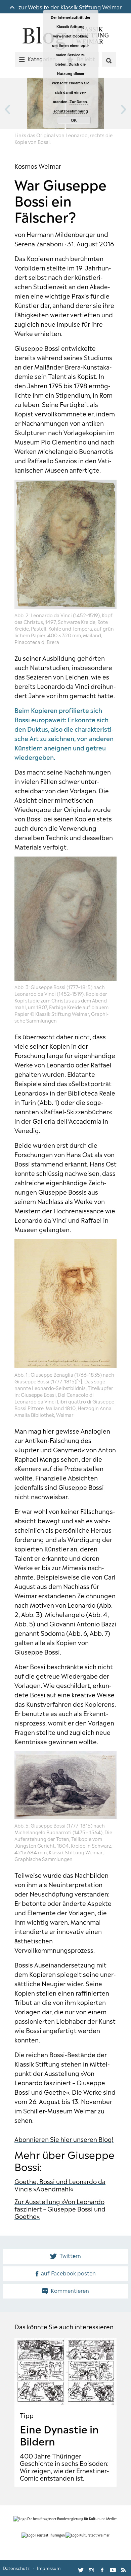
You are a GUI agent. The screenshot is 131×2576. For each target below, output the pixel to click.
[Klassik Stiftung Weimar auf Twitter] (81, 2568)
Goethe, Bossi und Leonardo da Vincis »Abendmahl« (60, 2185)
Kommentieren (70, 2290)
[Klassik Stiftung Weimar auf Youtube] (113, 2568)
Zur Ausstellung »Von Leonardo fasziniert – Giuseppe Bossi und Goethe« (60, 2208)
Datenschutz (16, 2568)
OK (74, 120)
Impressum (49, 2568)
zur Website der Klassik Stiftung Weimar (69, 7)
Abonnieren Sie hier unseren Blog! (64, 2139)
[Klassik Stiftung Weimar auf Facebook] (102, 2568)
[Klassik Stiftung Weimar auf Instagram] (91, 2568)
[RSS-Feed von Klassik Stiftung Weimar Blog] (124, 2568)
